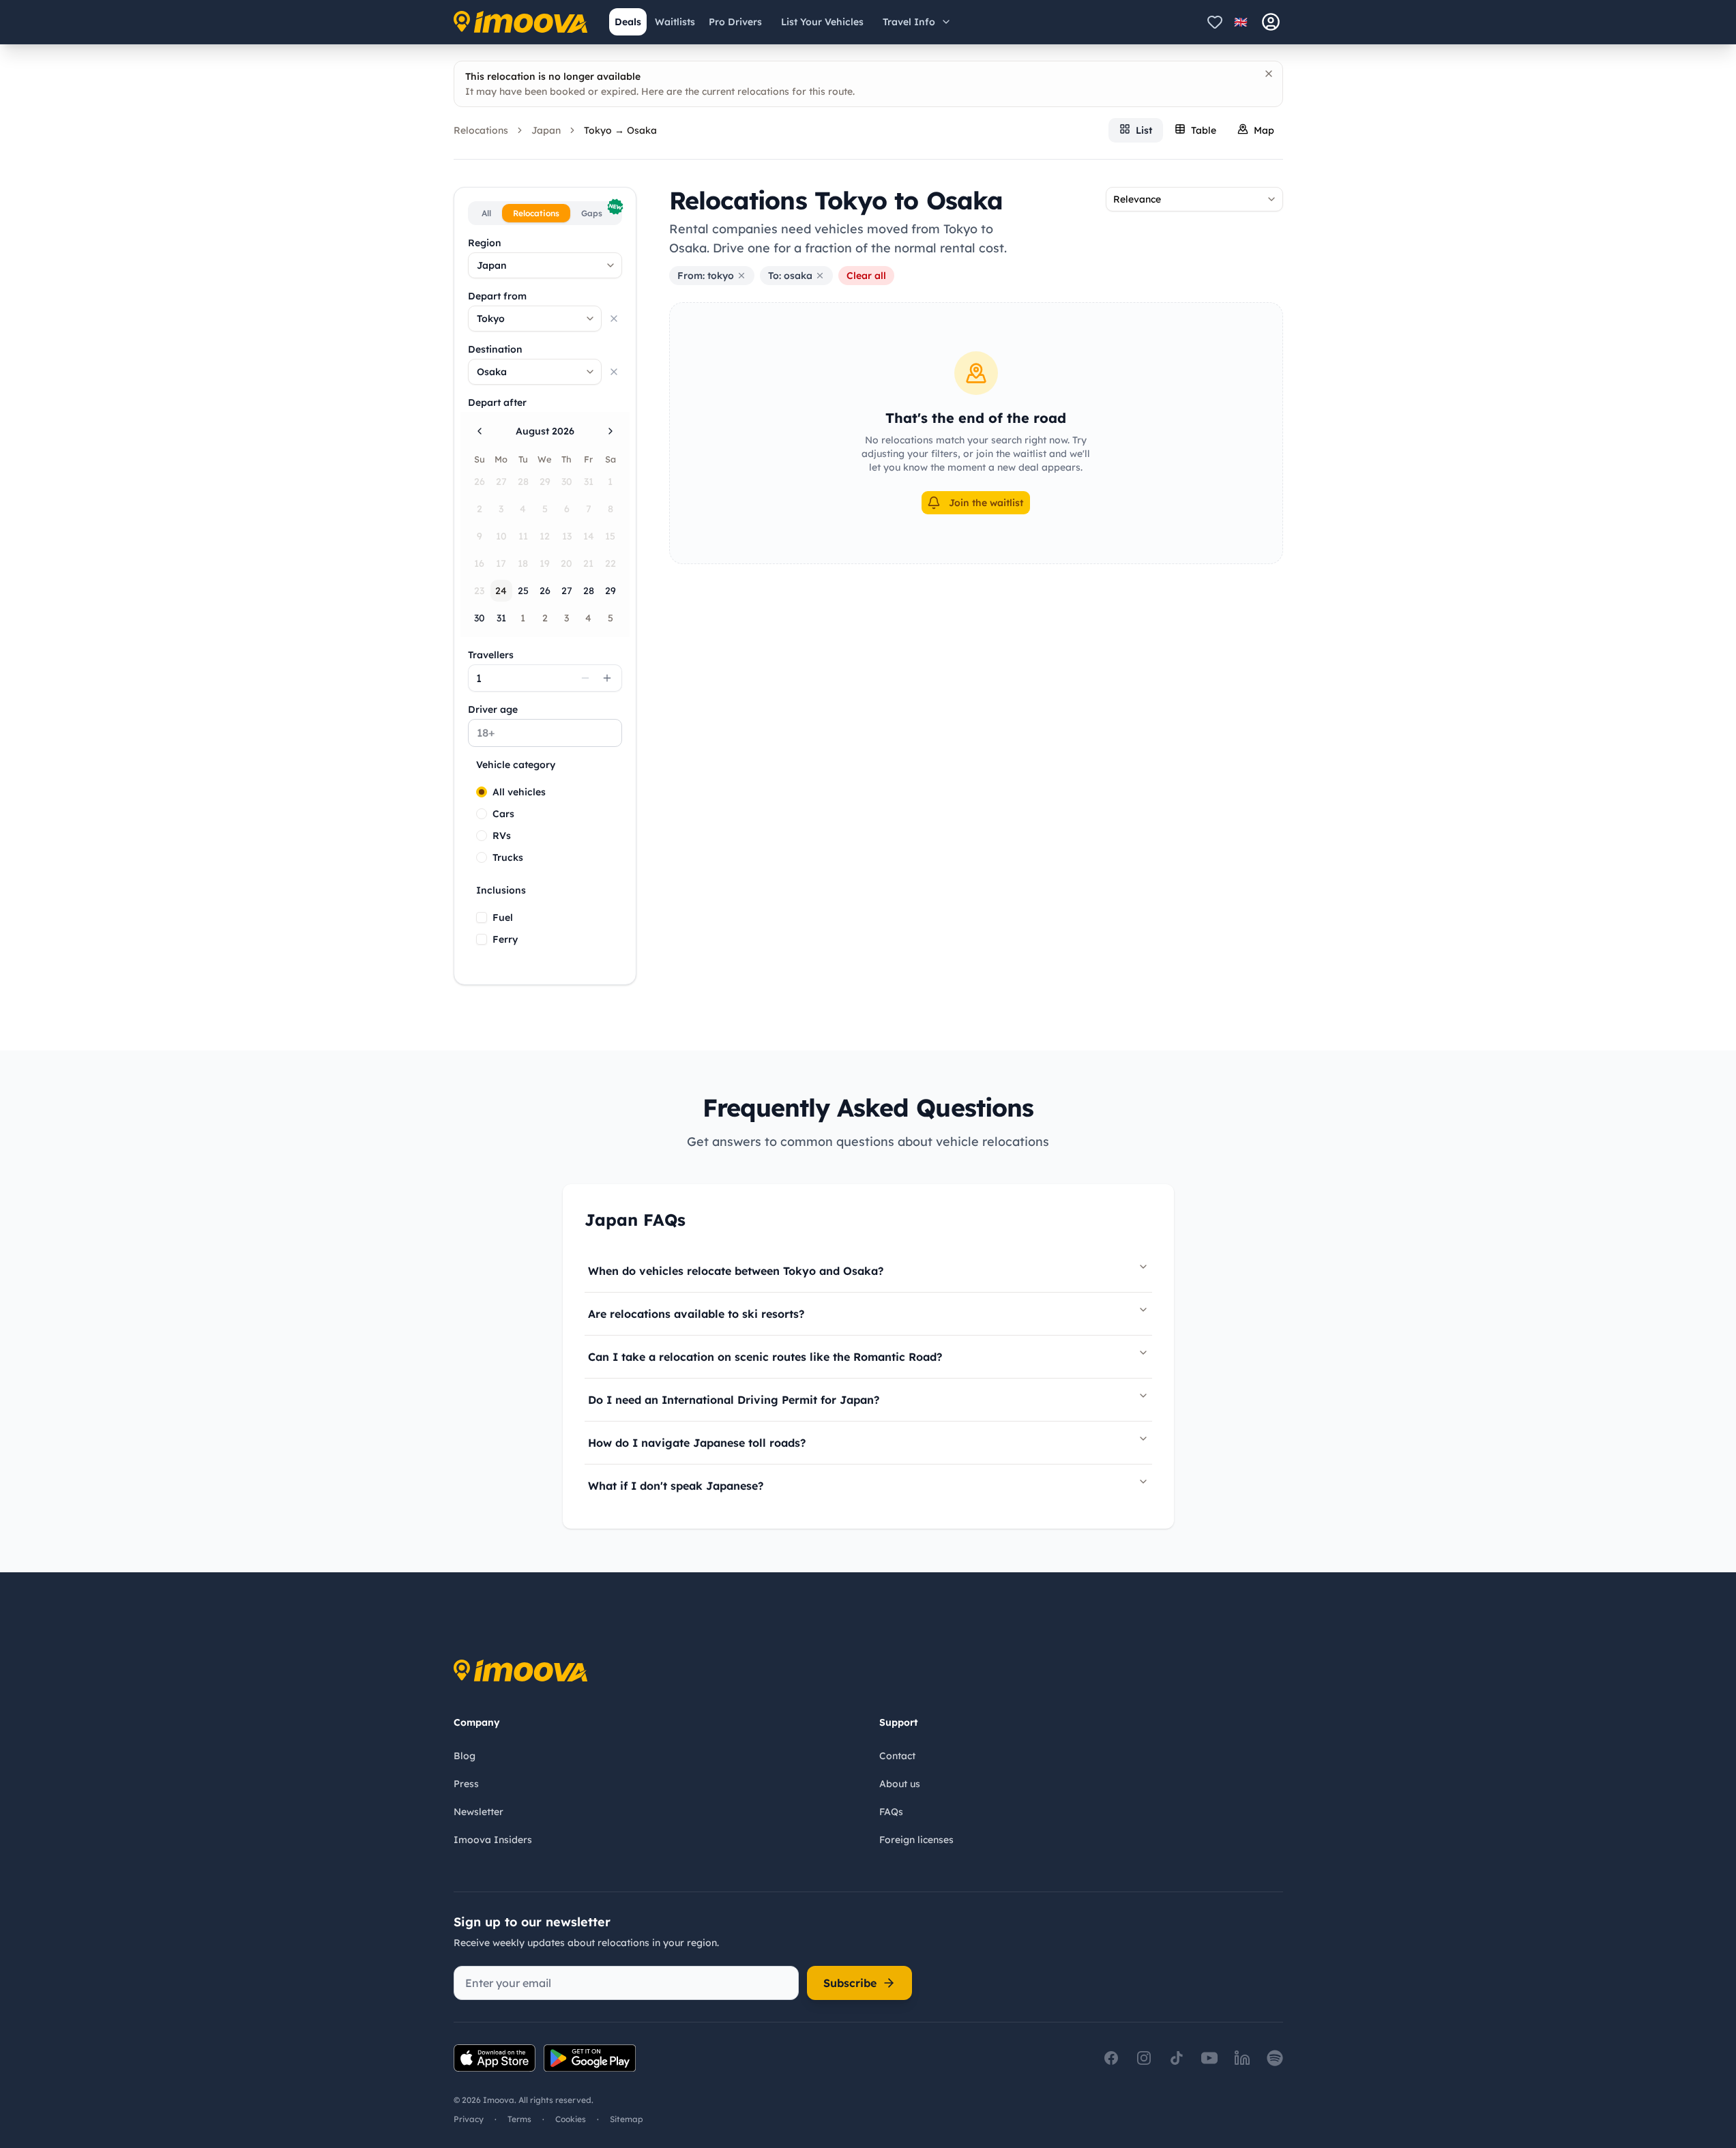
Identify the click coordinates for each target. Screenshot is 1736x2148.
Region (485, 243)
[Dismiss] (1269, 74)
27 (567, 591)
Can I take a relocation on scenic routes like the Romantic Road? (765, 1357)
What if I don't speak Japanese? (676, 1486)
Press (466, 1784)
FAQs (891, 1812)
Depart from (497, 296)
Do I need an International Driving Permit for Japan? (734, 1400)
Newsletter (479, 1812)
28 (589, 591)
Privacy (469, 2119)
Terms (519, 2119)
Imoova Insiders (493, 1840)
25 (523, 591)
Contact (897, 1756)
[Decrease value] (585, 678)
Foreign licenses (916, 1840)
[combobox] (545, 265)
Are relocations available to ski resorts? (696, 1314)
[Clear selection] (614, 319)
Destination (495, 349)
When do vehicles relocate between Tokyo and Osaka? (736, 1271)
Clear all (866, 276)
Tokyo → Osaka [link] (620, 130)
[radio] (482, 792)
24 (501, 591)
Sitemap (627, 2119)
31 (501, 618)
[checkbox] (482, 917)
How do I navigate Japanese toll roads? (697, 1443)
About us (900, 1784)
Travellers (491, 655)
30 (480, 618)
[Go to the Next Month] (610, 431)
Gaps (600, 211)
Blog (465, 1756)
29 (610, 591)
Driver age (493, 709)
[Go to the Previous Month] (480, 431)
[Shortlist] (1215, 22)
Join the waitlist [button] (986, 503)
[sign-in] (1271, 22)
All (486, 213)
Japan (546, 130)
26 (545, 591)
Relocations (481, 130)
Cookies (571, 2119)
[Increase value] (607, 678)
